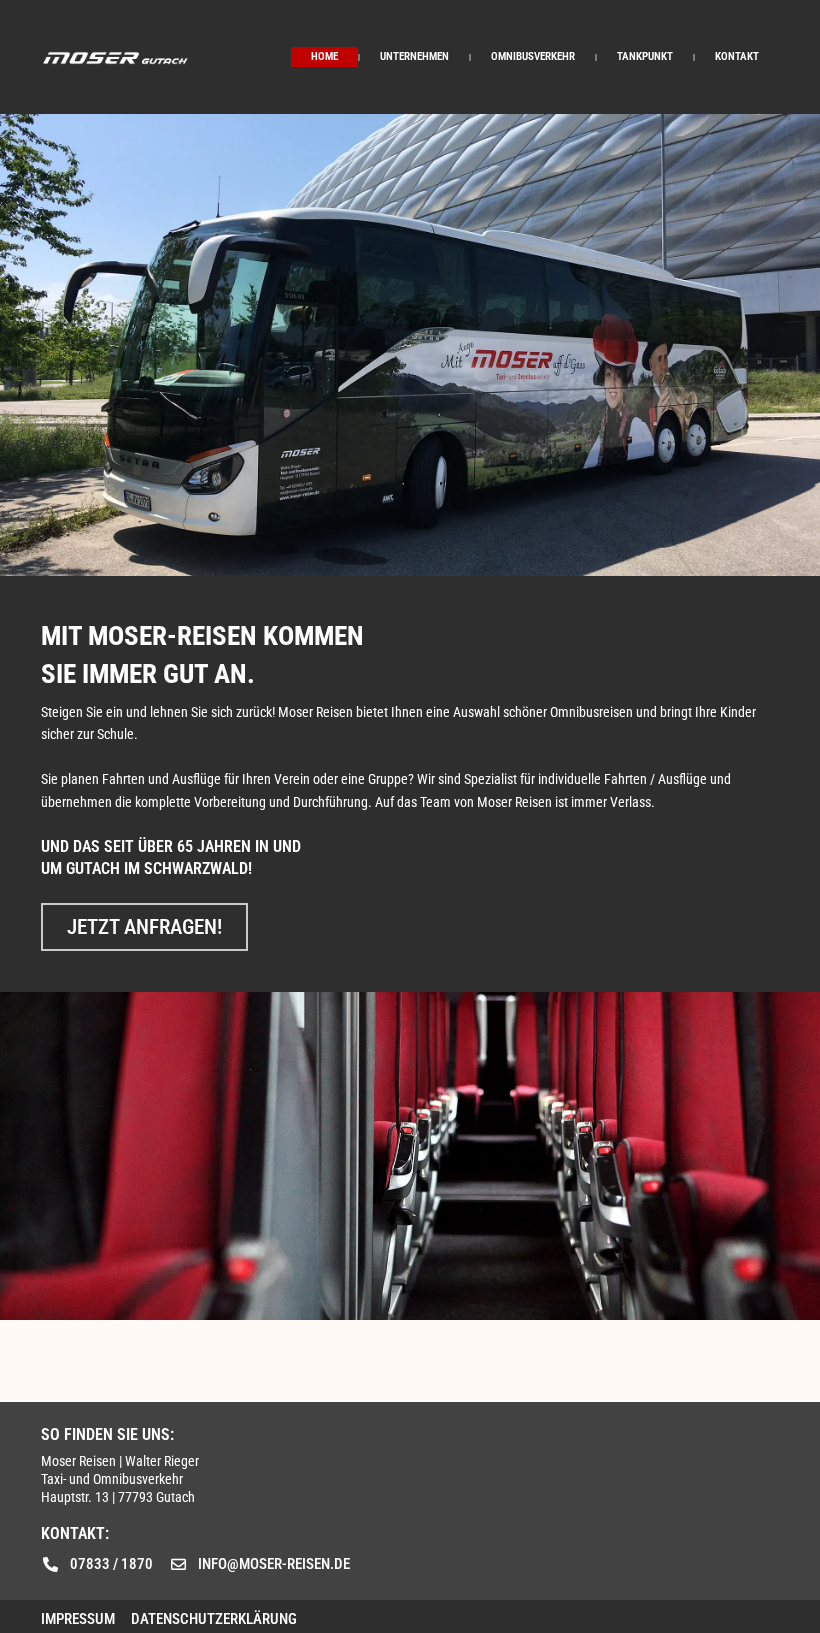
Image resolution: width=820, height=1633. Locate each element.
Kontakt (737, 56)
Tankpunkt (645, 56)
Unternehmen (414, 56)
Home (324, 56)
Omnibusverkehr (533, 56)
